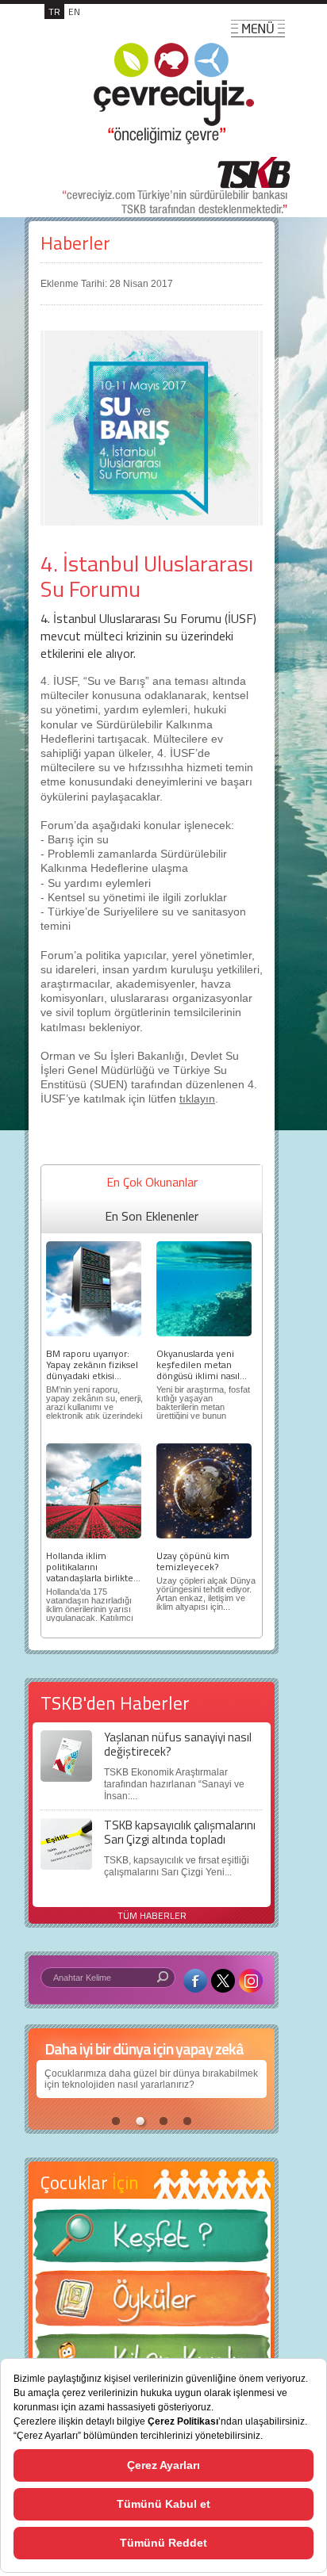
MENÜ (258, 29)
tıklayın (197, 1099)
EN (74, 11)
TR (54, 11)
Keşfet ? (152, 2240)
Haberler (75, 243)
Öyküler (152, 2303)
